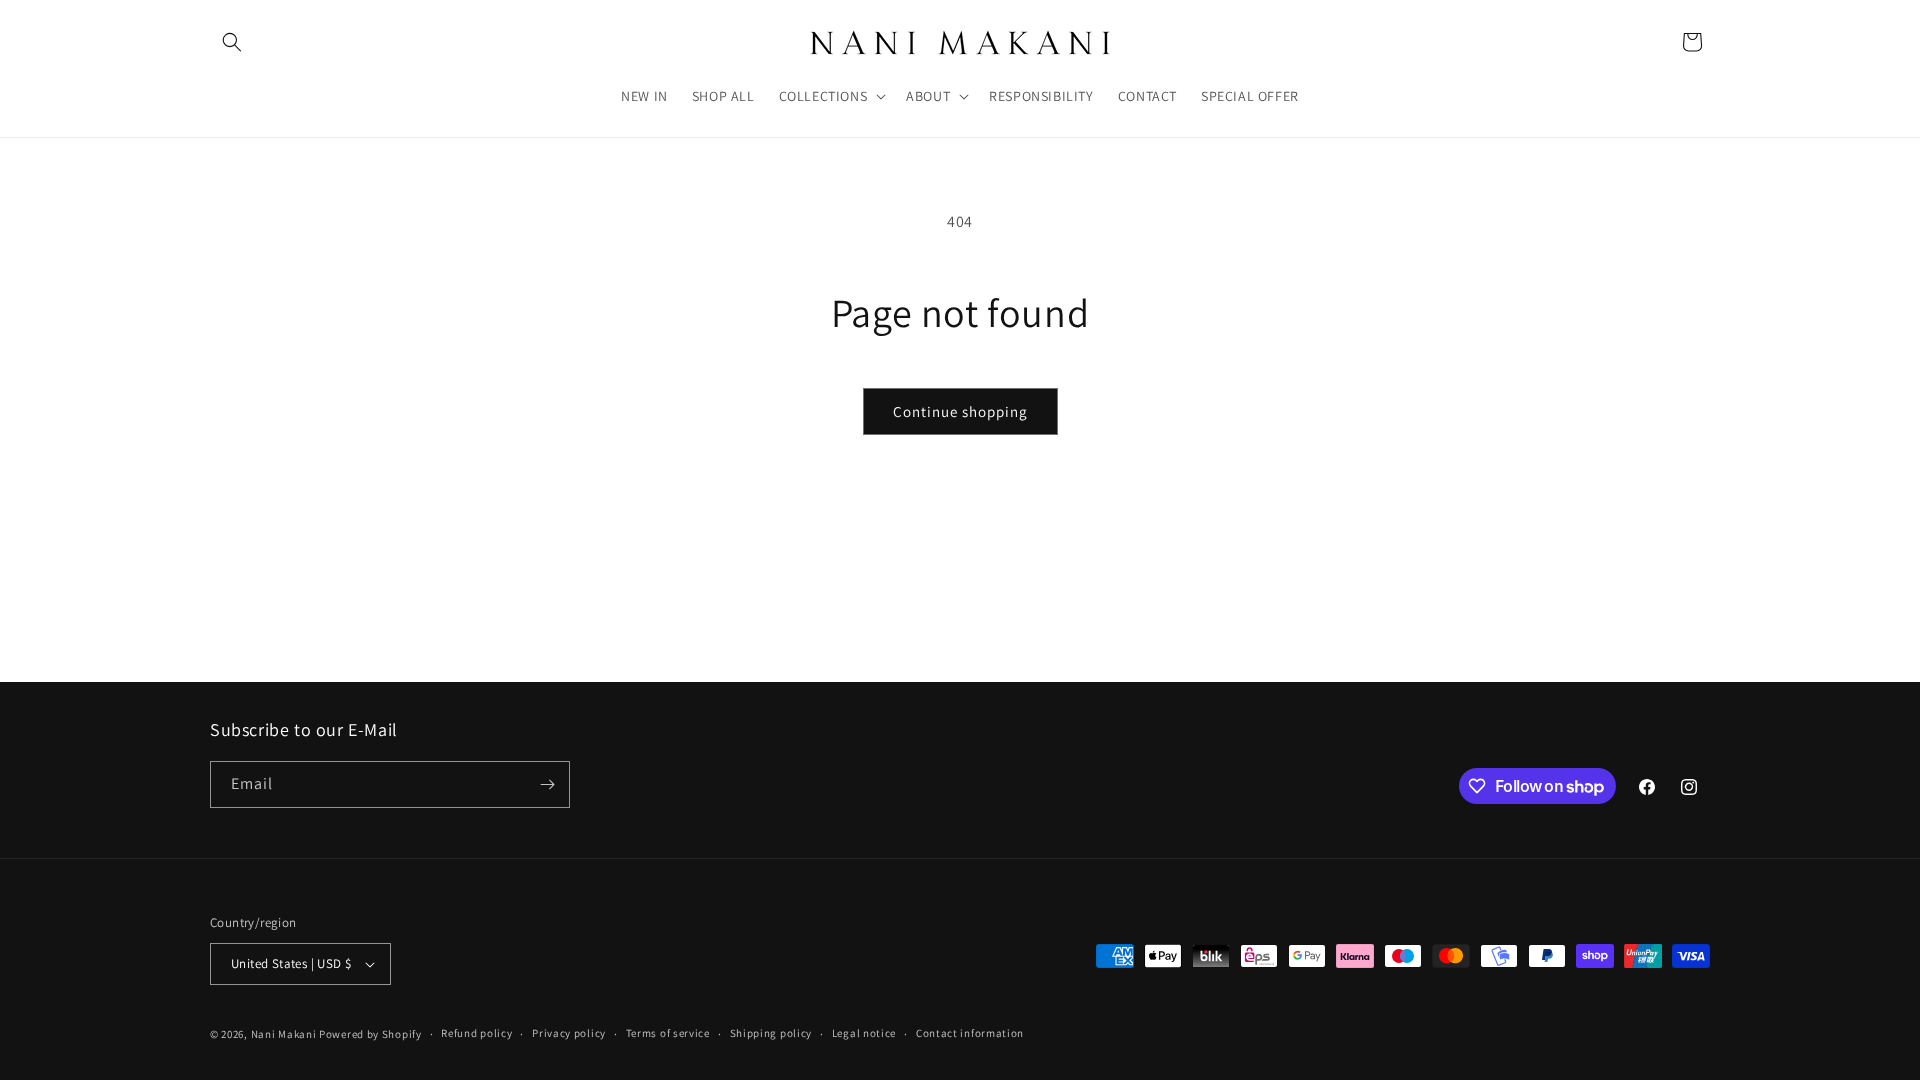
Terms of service (668, 1033)
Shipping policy (771, 1033)
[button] (232, 42)
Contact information (970, 1033)
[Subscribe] (547, 784)
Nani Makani (284, 1034)
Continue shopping (960, 411)
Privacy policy (569, 1033)
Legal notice (864, 1033)
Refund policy (476, 1033)
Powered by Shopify (370, 1034)
